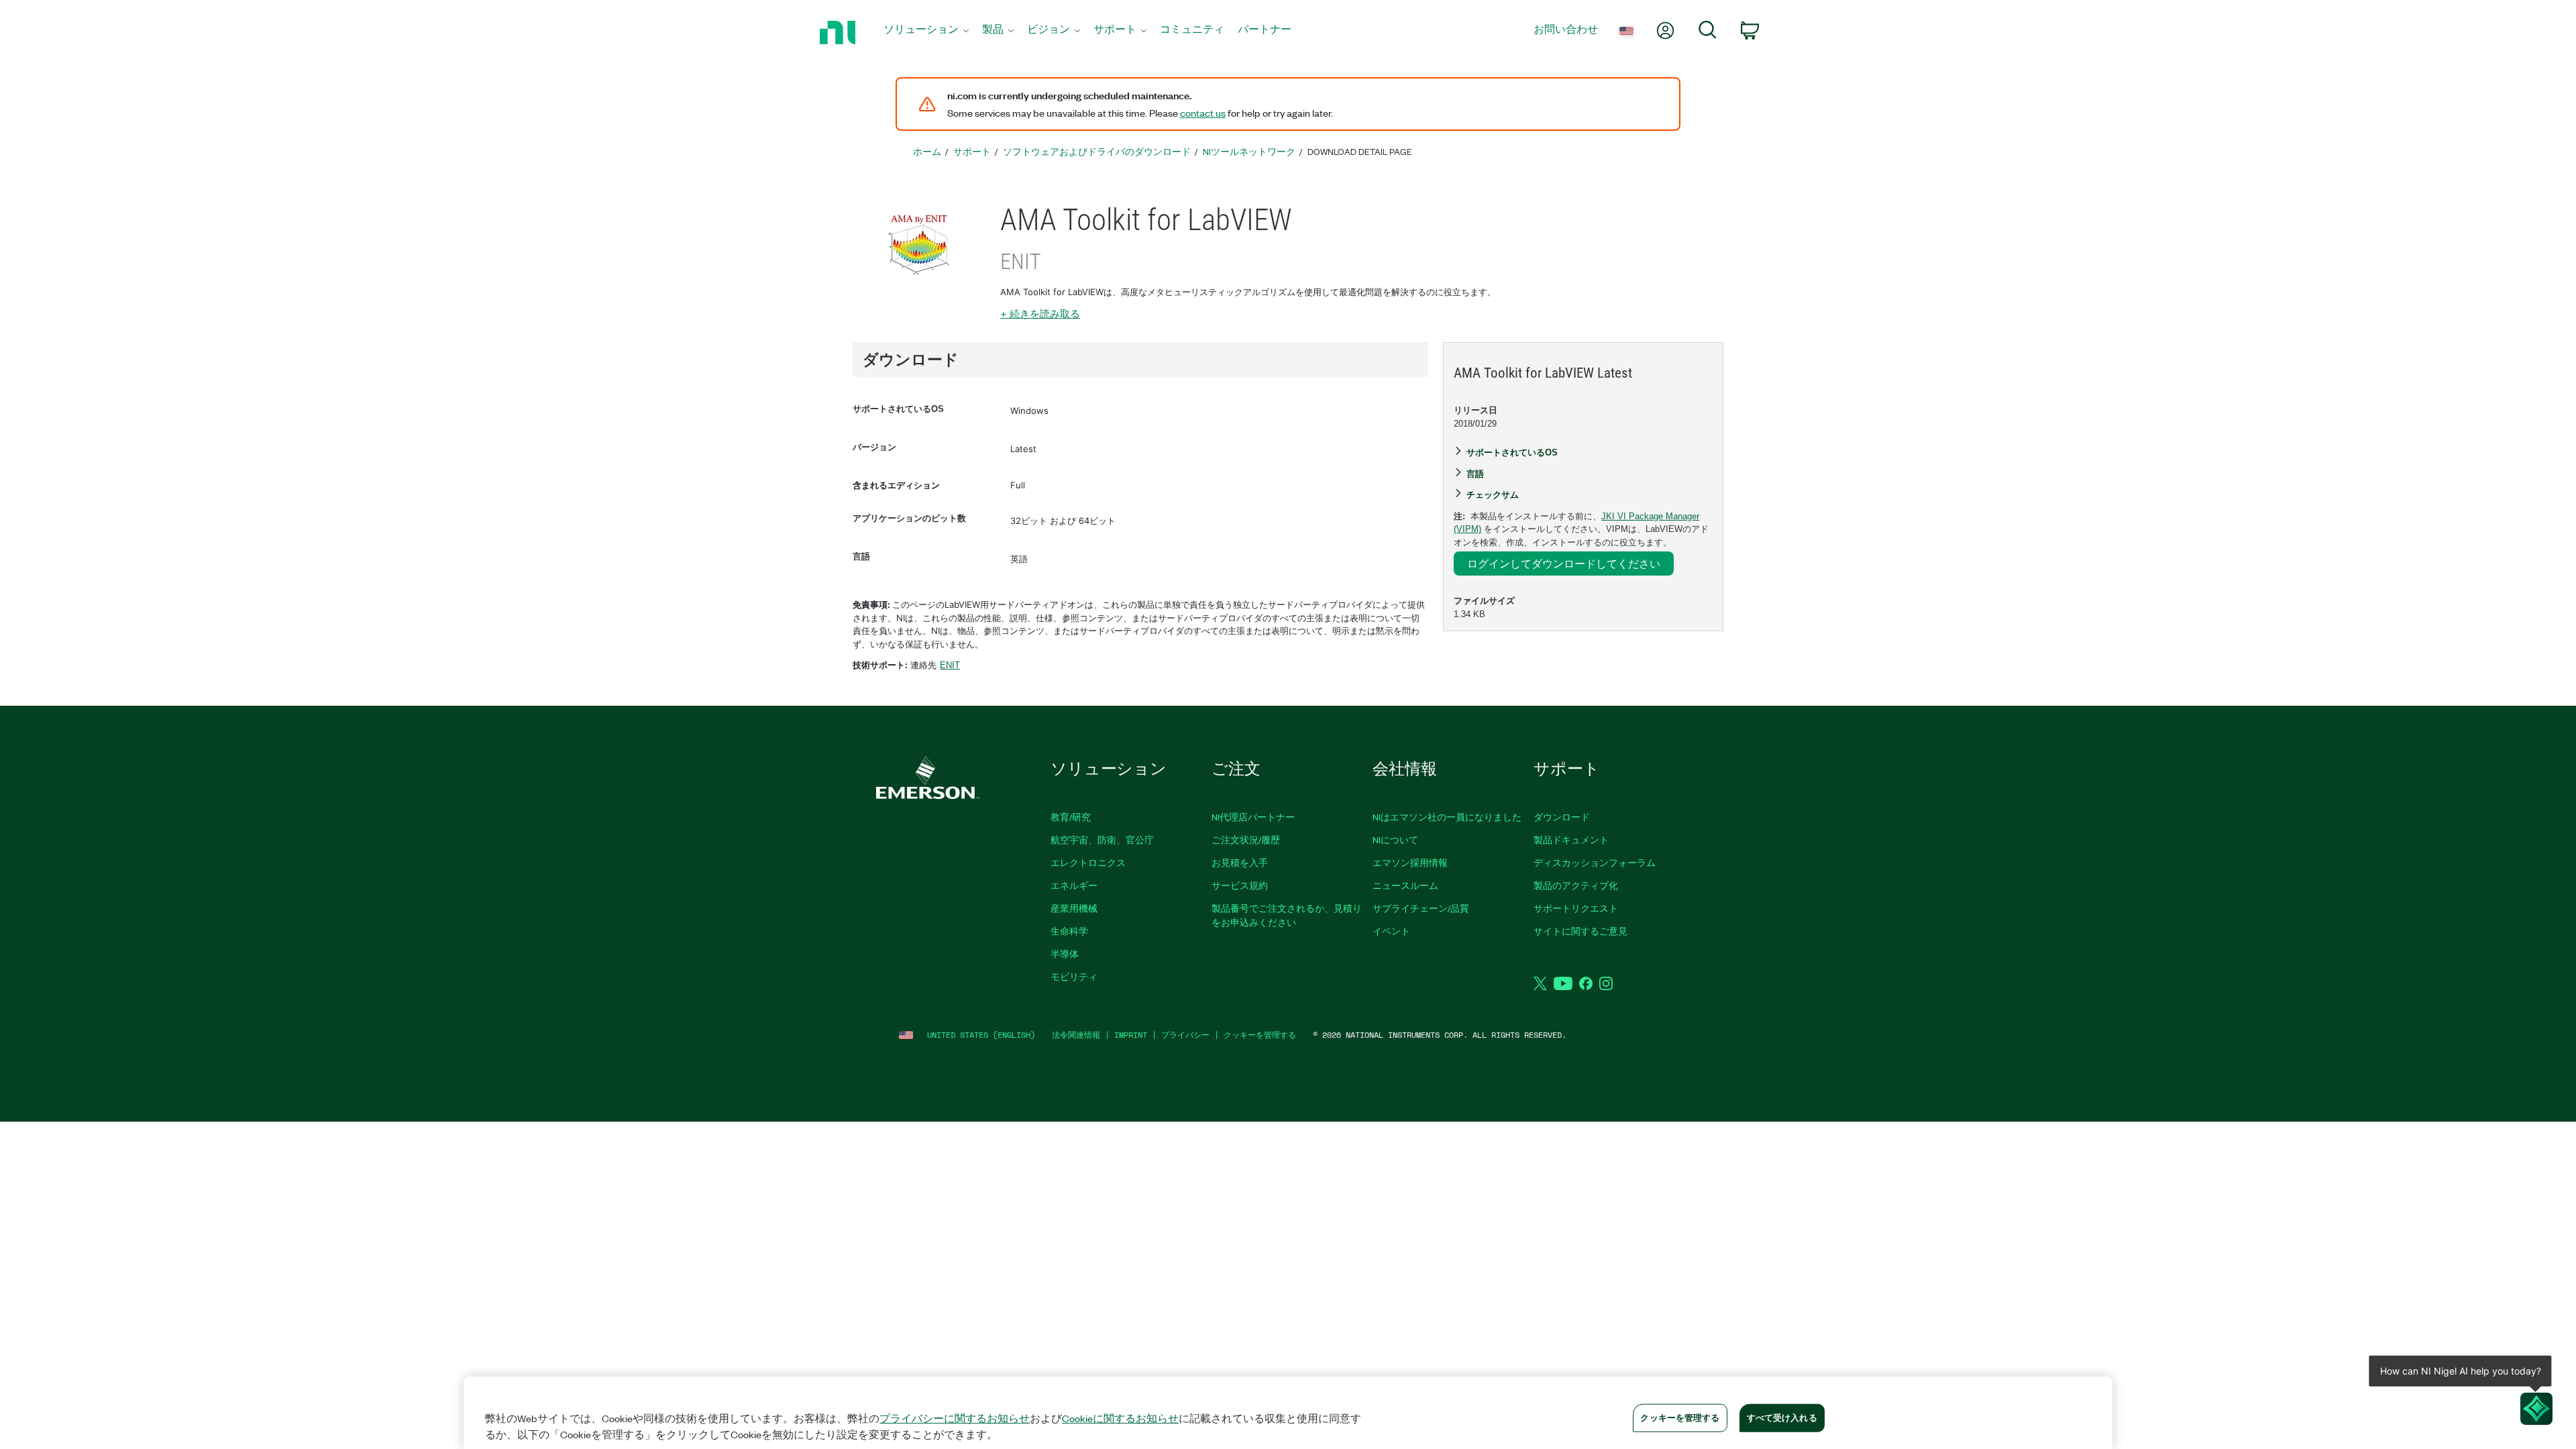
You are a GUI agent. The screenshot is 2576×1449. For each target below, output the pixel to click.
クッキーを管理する (1260, 1035)
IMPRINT (1131, 1035)
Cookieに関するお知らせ (1120, 1418)
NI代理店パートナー (1253, 817)
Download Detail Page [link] (1360, 151)
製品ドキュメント (1571, 840)
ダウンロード (1562, 817)
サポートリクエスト (1576, 908)
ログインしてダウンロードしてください (1564, 563)
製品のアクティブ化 (1576, 885)
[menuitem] (926, 33)
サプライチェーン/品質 (1421, 908)
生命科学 (1069, 931)
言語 (861, 556)
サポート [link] (972, 151)
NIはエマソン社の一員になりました (1447, 817)
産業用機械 (1074, 908)
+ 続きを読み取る (1040, 314)
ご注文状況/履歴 (1246, 840)
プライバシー (1185, 1035)
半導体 (1065, 954)
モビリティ (1074, 976)
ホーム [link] (927, 151)
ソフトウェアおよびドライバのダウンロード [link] (1097, 151)
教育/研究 (1071, 817)
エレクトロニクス (1088, 862)
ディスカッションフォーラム (1595, 862)
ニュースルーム (1405, 885)
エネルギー (1074, 885)
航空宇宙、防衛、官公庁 (1102, 840)
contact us (1203, 113)
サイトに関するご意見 (1580, 931)
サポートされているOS (898, 409)
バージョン (874, 447)
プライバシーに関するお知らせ (955, 1418)
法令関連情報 (1076, 1035)
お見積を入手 (1240, 862)
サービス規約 (1240, 885)
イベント (1391, 931)
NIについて (1395, 840)
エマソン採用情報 (1410, 862)
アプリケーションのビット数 (909, 518)
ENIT (950, 665)
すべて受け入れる (1782, 1417)
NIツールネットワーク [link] (1249, 151)
